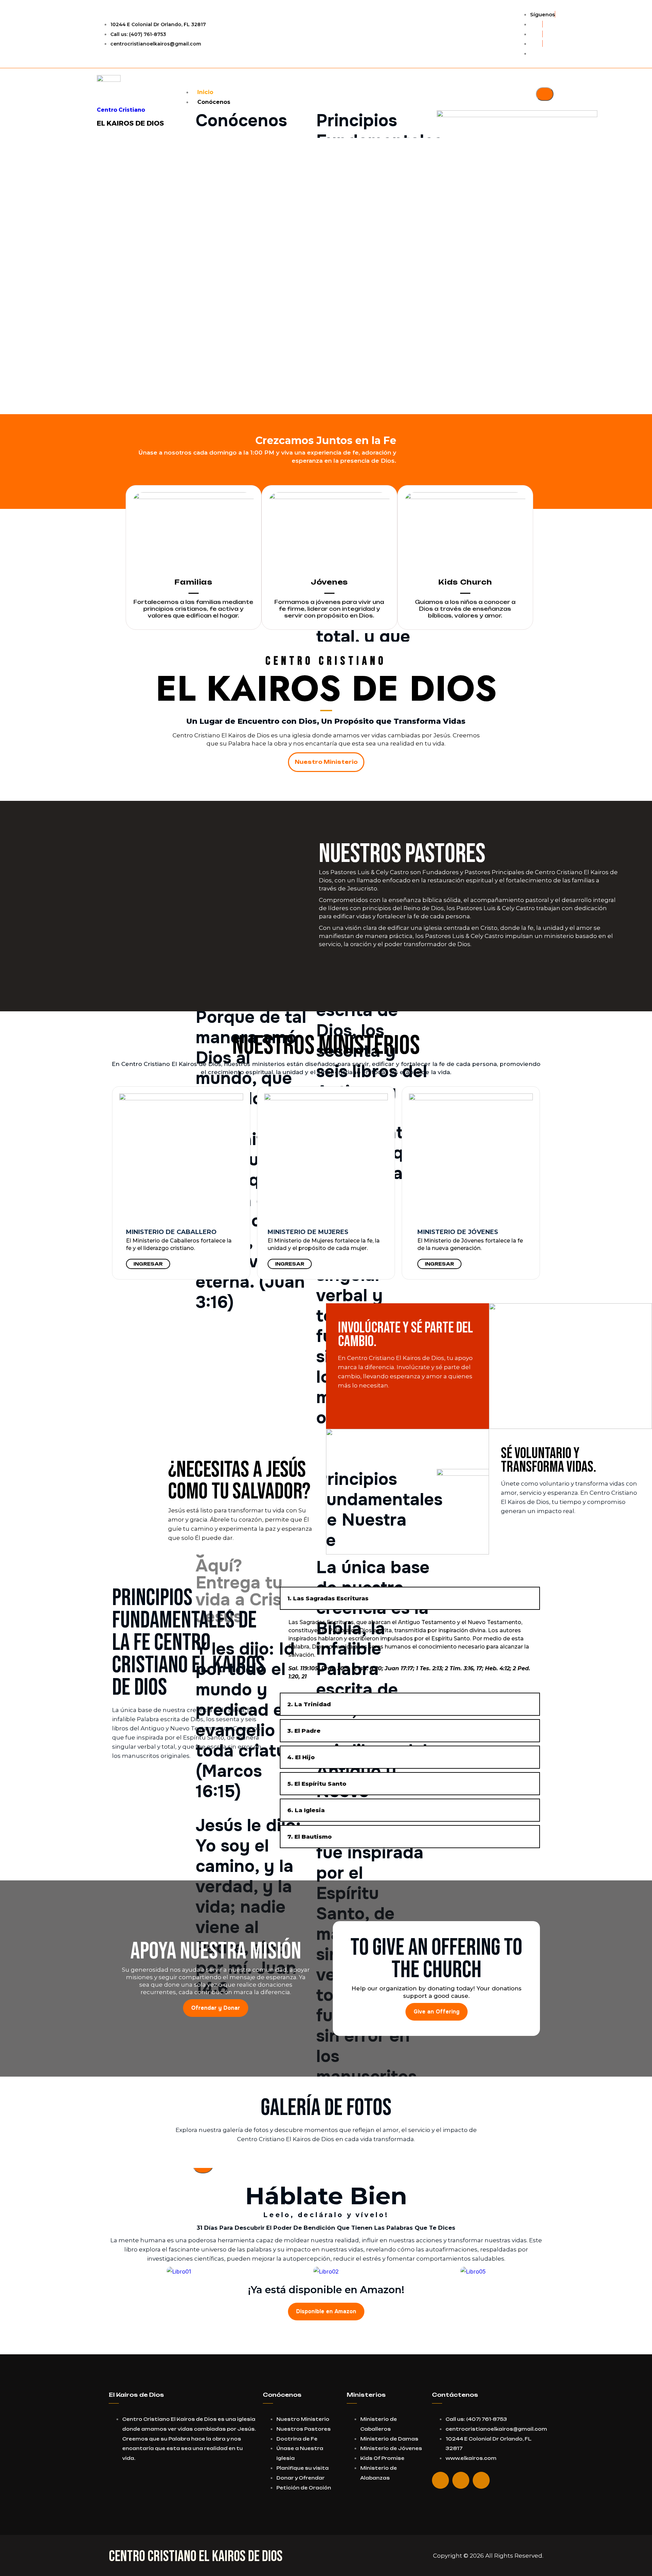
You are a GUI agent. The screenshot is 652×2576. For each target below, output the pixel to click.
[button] (326, 398)
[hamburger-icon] (545, 94)
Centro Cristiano (121, 110)
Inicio (205, 92)
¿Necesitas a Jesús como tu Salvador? (239, 1481)
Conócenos (214, 102)
